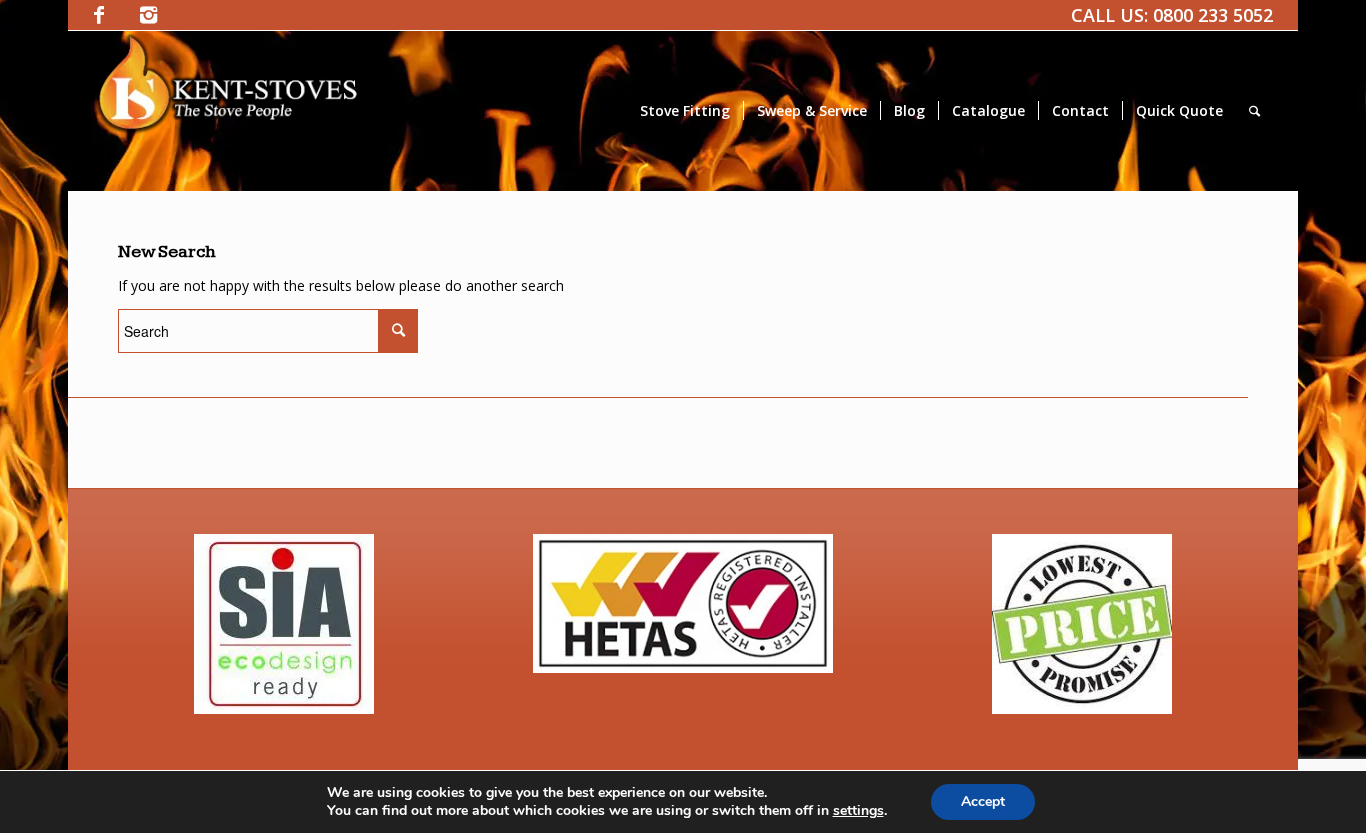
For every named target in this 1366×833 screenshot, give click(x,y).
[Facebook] (99, 15)
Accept (983, 801)
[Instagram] (149, 15)
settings (858, 811)
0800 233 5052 (1213, 15)
